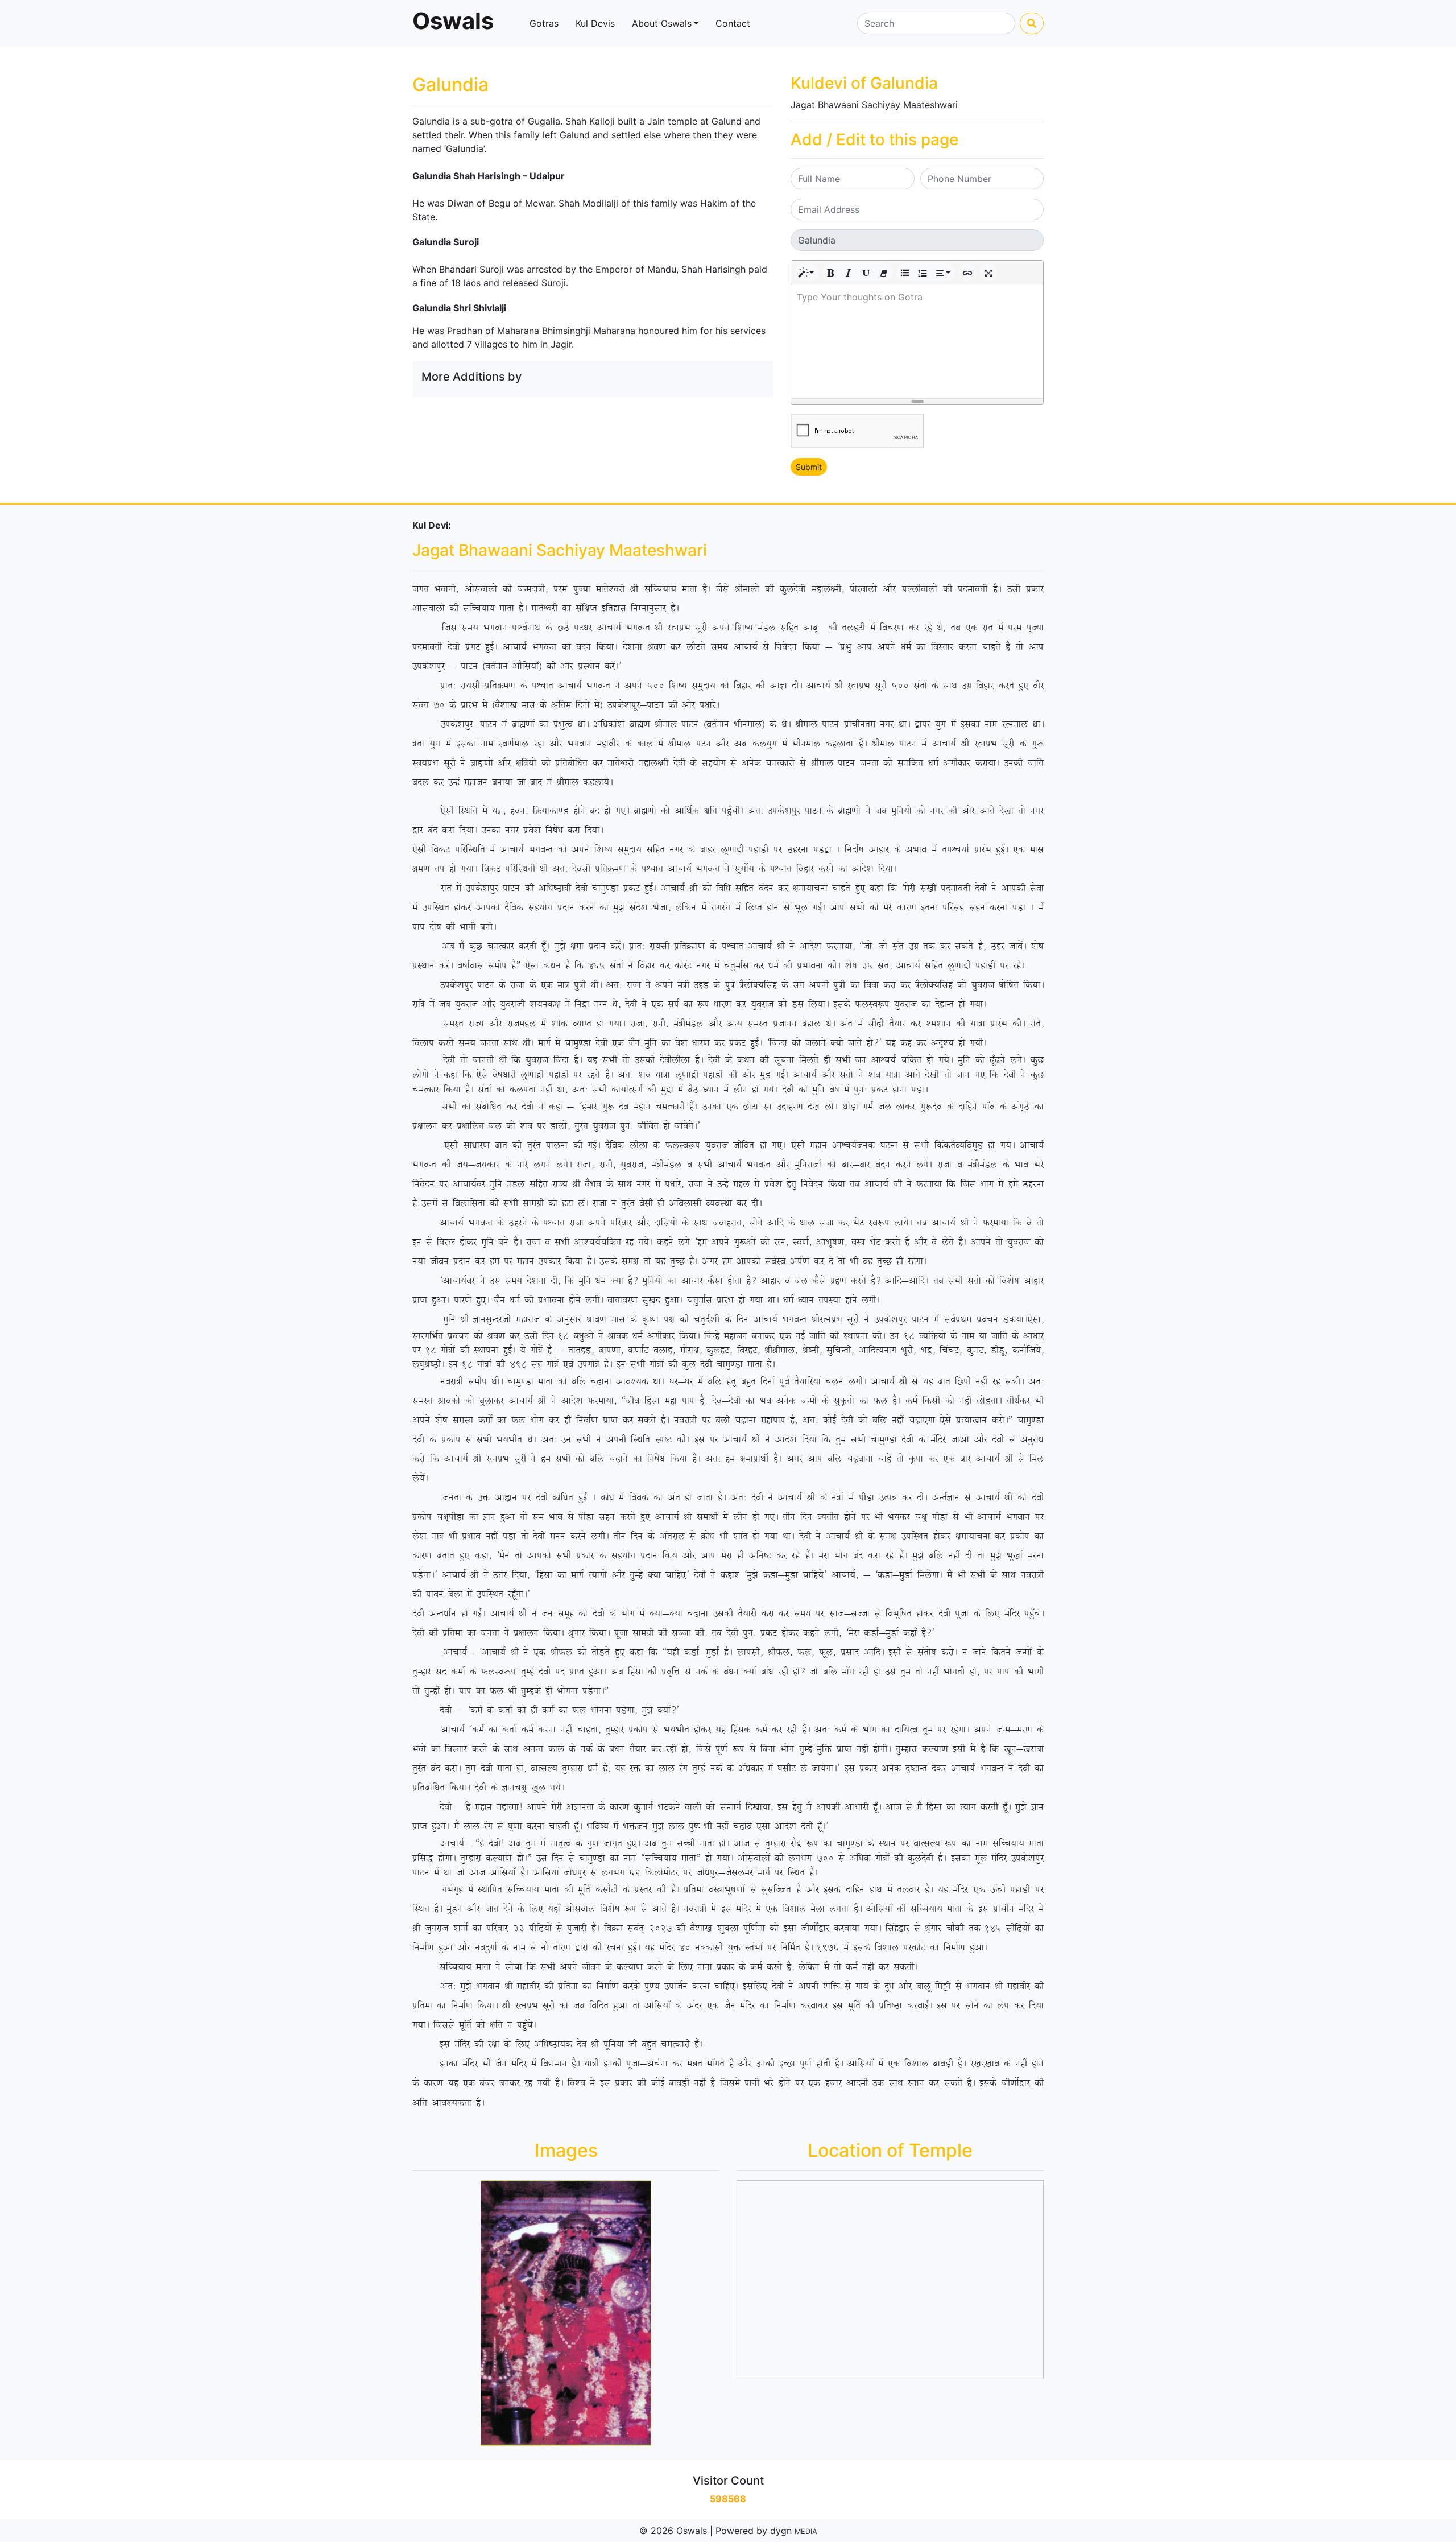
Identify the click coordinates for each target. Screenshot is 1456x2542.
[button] (806, 272)
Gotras (544, 23)
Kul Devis (595, 23)
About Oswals (662, 23)
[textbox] (917, 341)
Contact (733, 23)
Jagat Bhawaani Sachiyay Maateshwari (874, 105)
